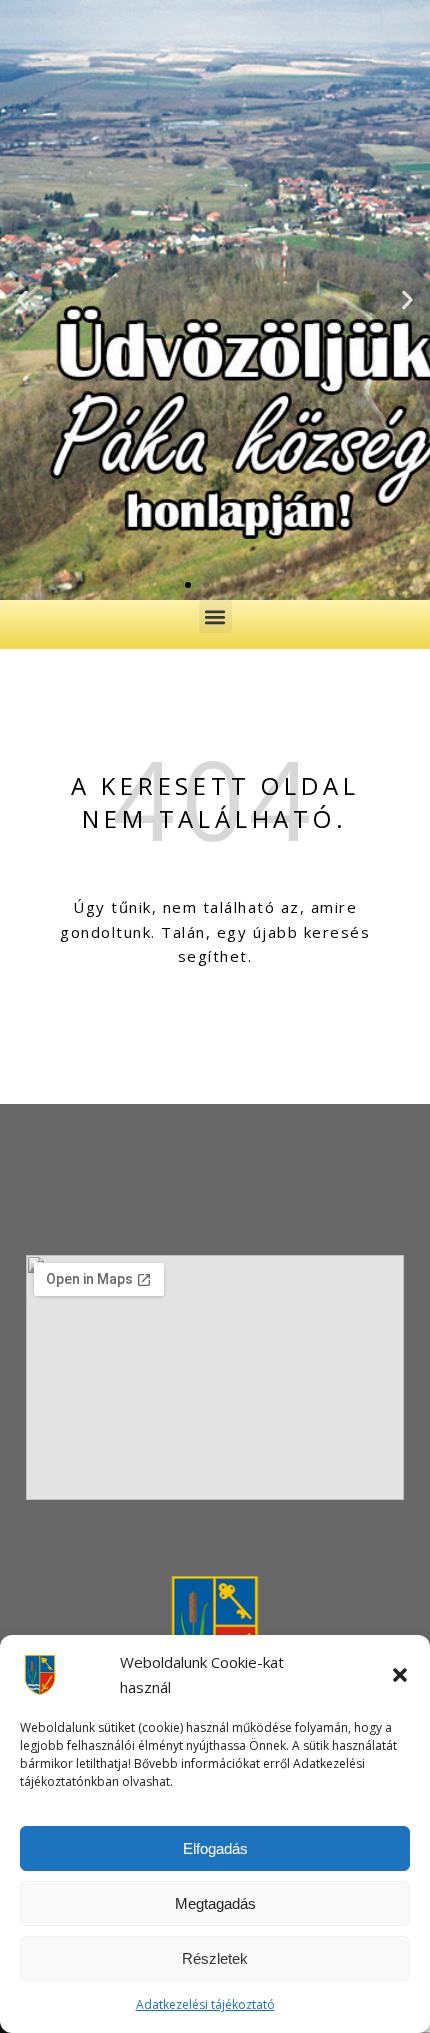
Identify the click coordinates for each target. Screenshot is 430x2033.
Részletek (215, 1958)
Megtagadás (215, 1903)
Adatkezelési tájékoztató (205, 2004)
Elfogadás (215, 1848)
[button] (400, 1675)
